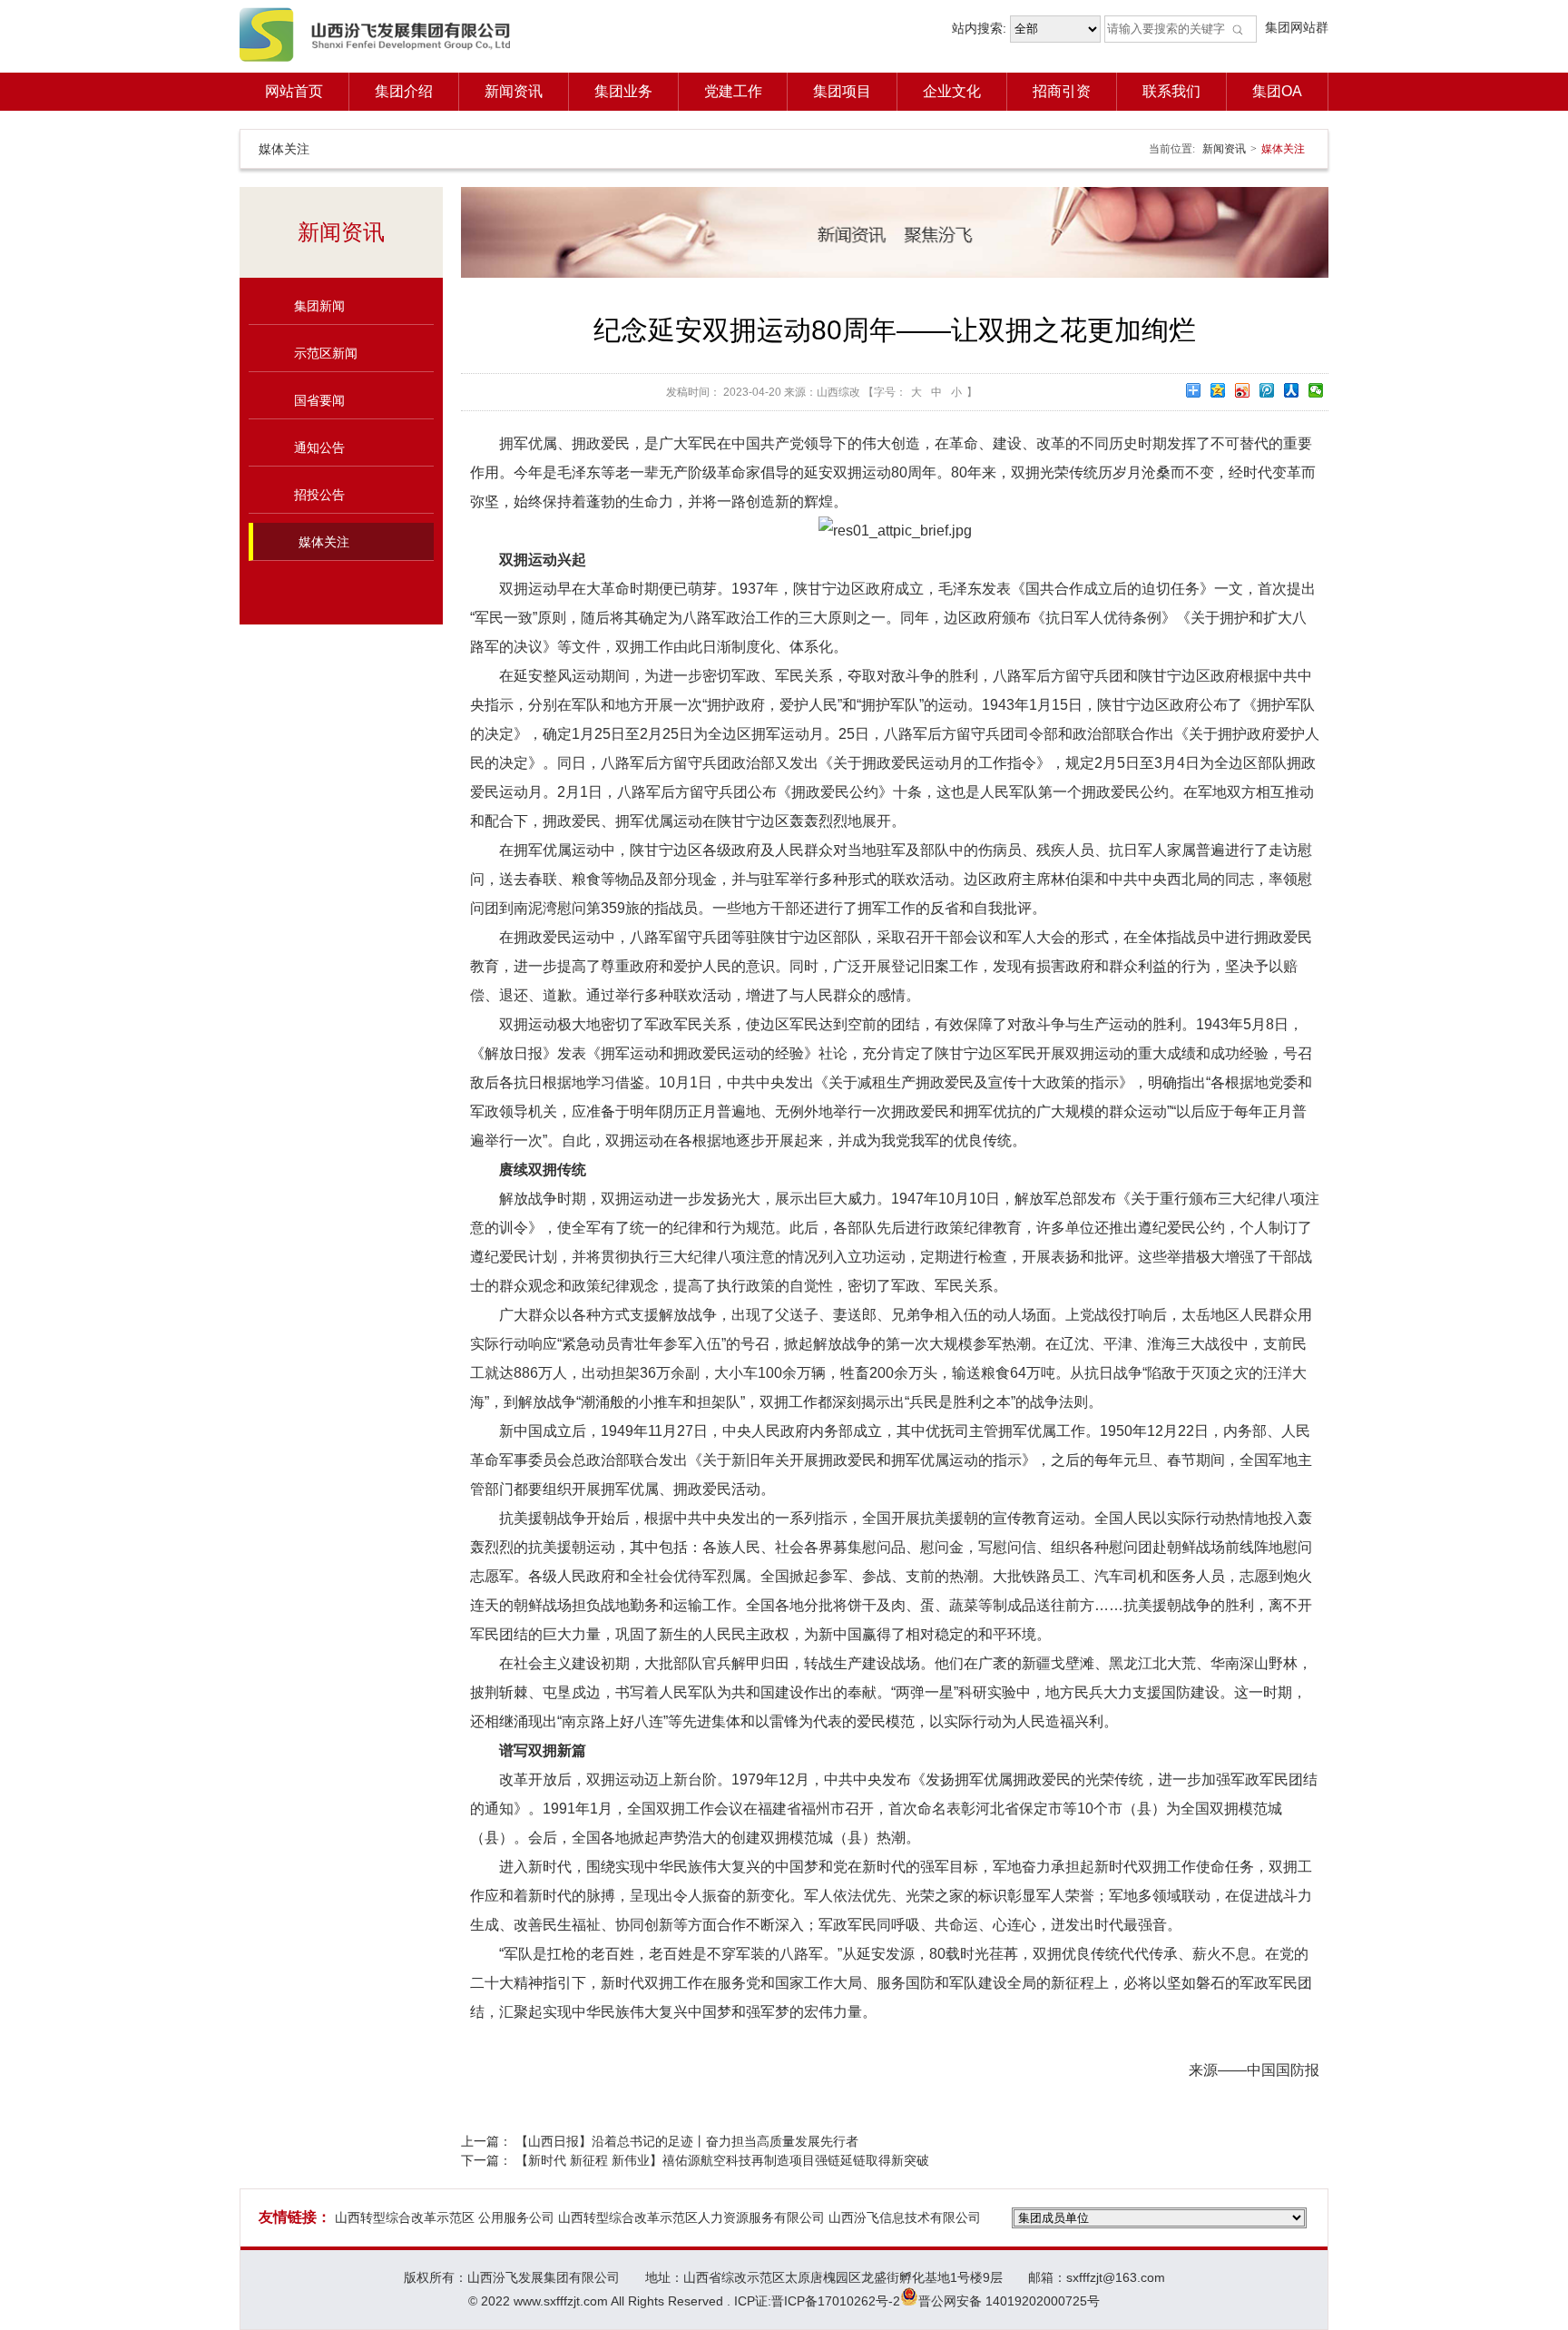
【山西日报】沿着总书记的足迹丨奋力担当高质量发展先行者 (687, 2141)
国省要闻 (319, 400)
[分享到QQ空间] (1218, 390)
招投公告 (319, 495)
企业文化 (952, 91)
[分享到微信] (1316, 390)
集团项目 (842, 91)
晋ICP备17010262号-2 (836, 2301)
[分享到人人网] (1292, 390)
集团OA (1277, 91)
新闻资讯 (514, 91)
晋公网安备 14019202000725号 (1009, 2301)
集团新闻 (319, 306)
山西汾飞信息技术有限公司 (905, 2217)
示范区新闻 (326, 353)
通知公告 (319, 447)
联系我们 (1171, 91)
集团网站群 (1297, 27)
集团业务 (623, 91)
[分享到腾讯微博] (1267, 390)
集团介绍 (404, 91)
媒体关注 (324, 542)
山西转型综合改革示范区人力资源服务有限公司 (691, 2217)
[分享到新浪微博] (1243, 390)
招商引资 (1062, 91)
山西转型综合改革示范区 (405, 2217)
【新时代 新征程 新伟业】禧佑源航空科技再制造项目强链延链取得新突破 (722, 2160)
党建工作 (733, 91)
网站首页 (294, 91)
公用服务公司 (516, 2217)
